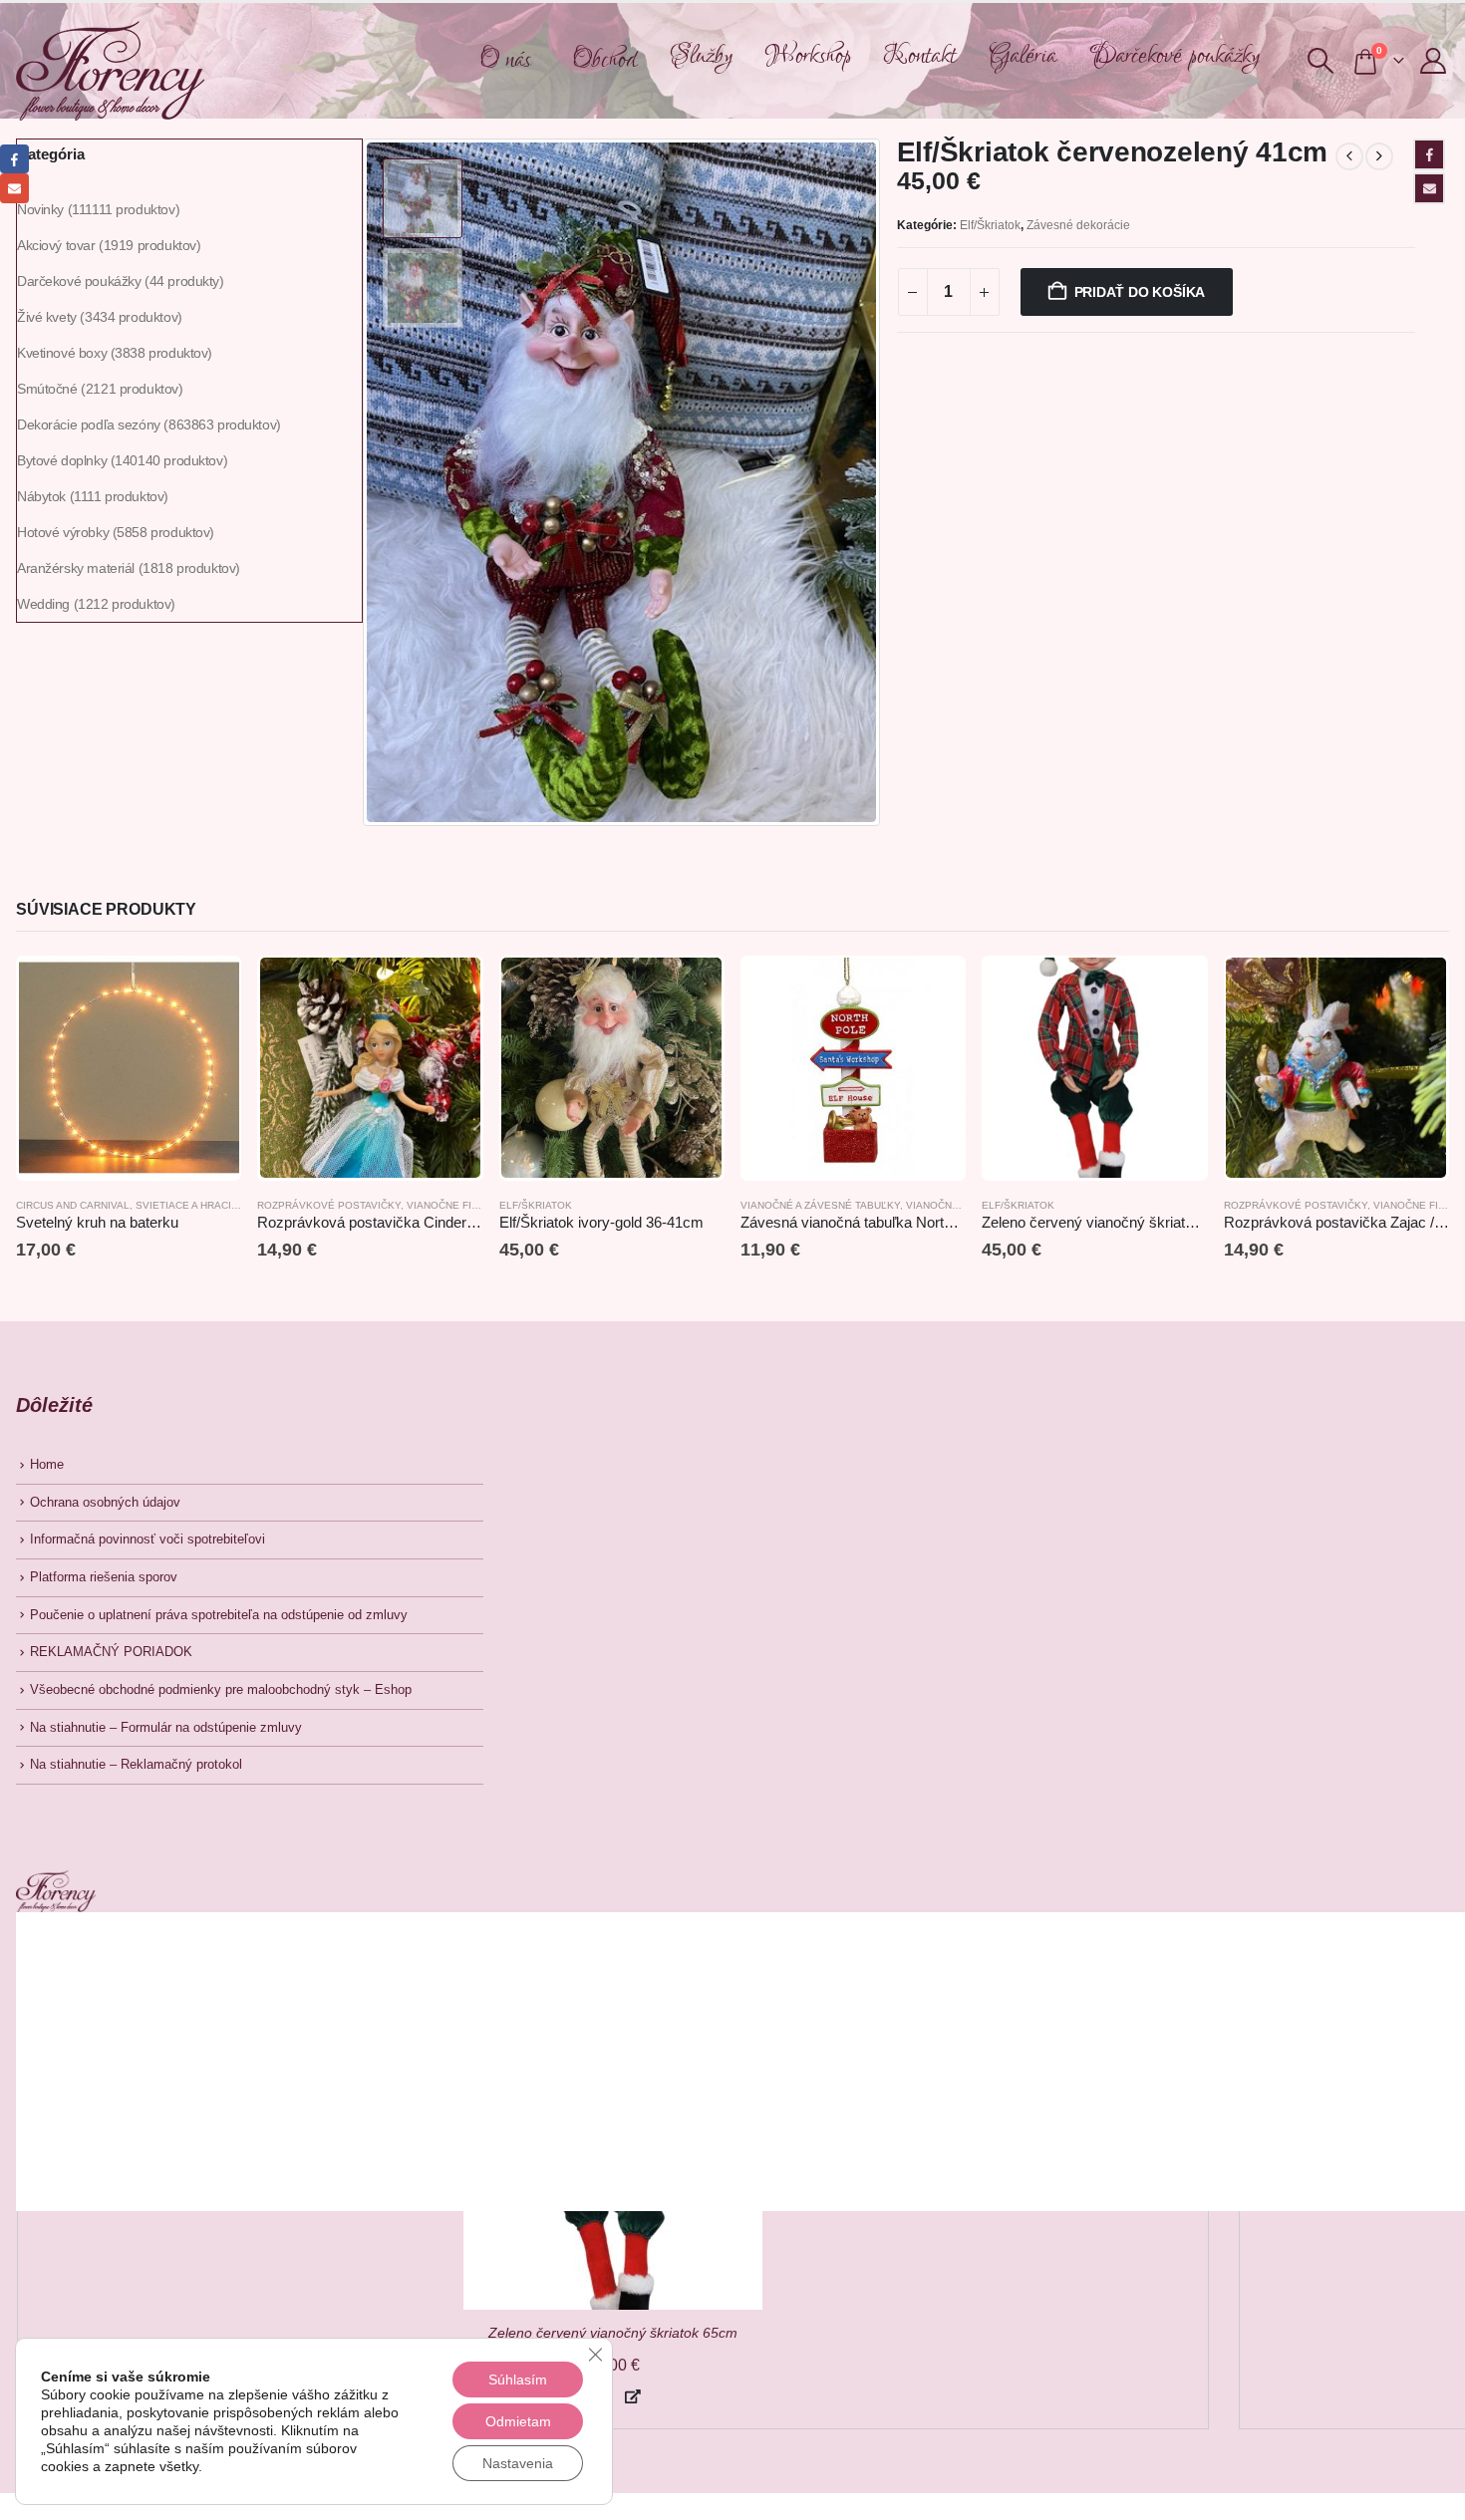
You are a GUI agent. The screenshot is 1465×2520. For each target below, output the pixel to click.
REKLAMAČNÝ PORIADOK (111, 1652)
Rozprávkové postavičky (329, 1205)
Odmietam (518, 2421)
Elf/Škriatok (990, 225)
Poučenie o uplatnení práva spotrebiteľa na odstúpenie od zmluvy (219, 1615)
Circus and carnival (73, 1205)
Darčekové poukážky (1174, 56)
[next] (1379, 156)
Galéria (1023, 56)
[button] (1320, 61)
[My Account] (1434, 61)
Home (47, 1465)
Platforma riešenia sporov (104, 1577)
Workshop (808, 56)
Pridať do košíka (1140, 292)
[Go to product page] (129, 1068)
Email (1429, 188)
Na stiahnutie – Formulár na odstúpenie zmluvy (166, 1728)
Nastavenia (518, 2463)
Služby (701, 56)
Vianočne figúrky (456, 1205)
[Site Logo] (110, 71)
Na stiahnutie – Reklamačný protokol (136, 1765)
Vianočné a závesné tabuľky (820, 1205)
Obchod (604, 60)
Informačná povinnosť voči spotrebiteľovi (147, 1540)
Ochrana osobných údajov (105, 1503)
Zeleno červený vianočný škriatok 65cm (613, 2333)
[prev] (1349, 156)
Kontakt (920, 56)
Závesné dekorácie (1078, 225)
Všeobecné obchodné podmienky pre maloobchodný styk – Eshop (221, 1690)
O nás (505, 60)
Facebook (1429, 154)
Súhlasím (518, 2380)
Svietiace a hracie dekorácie (218, 1205)
